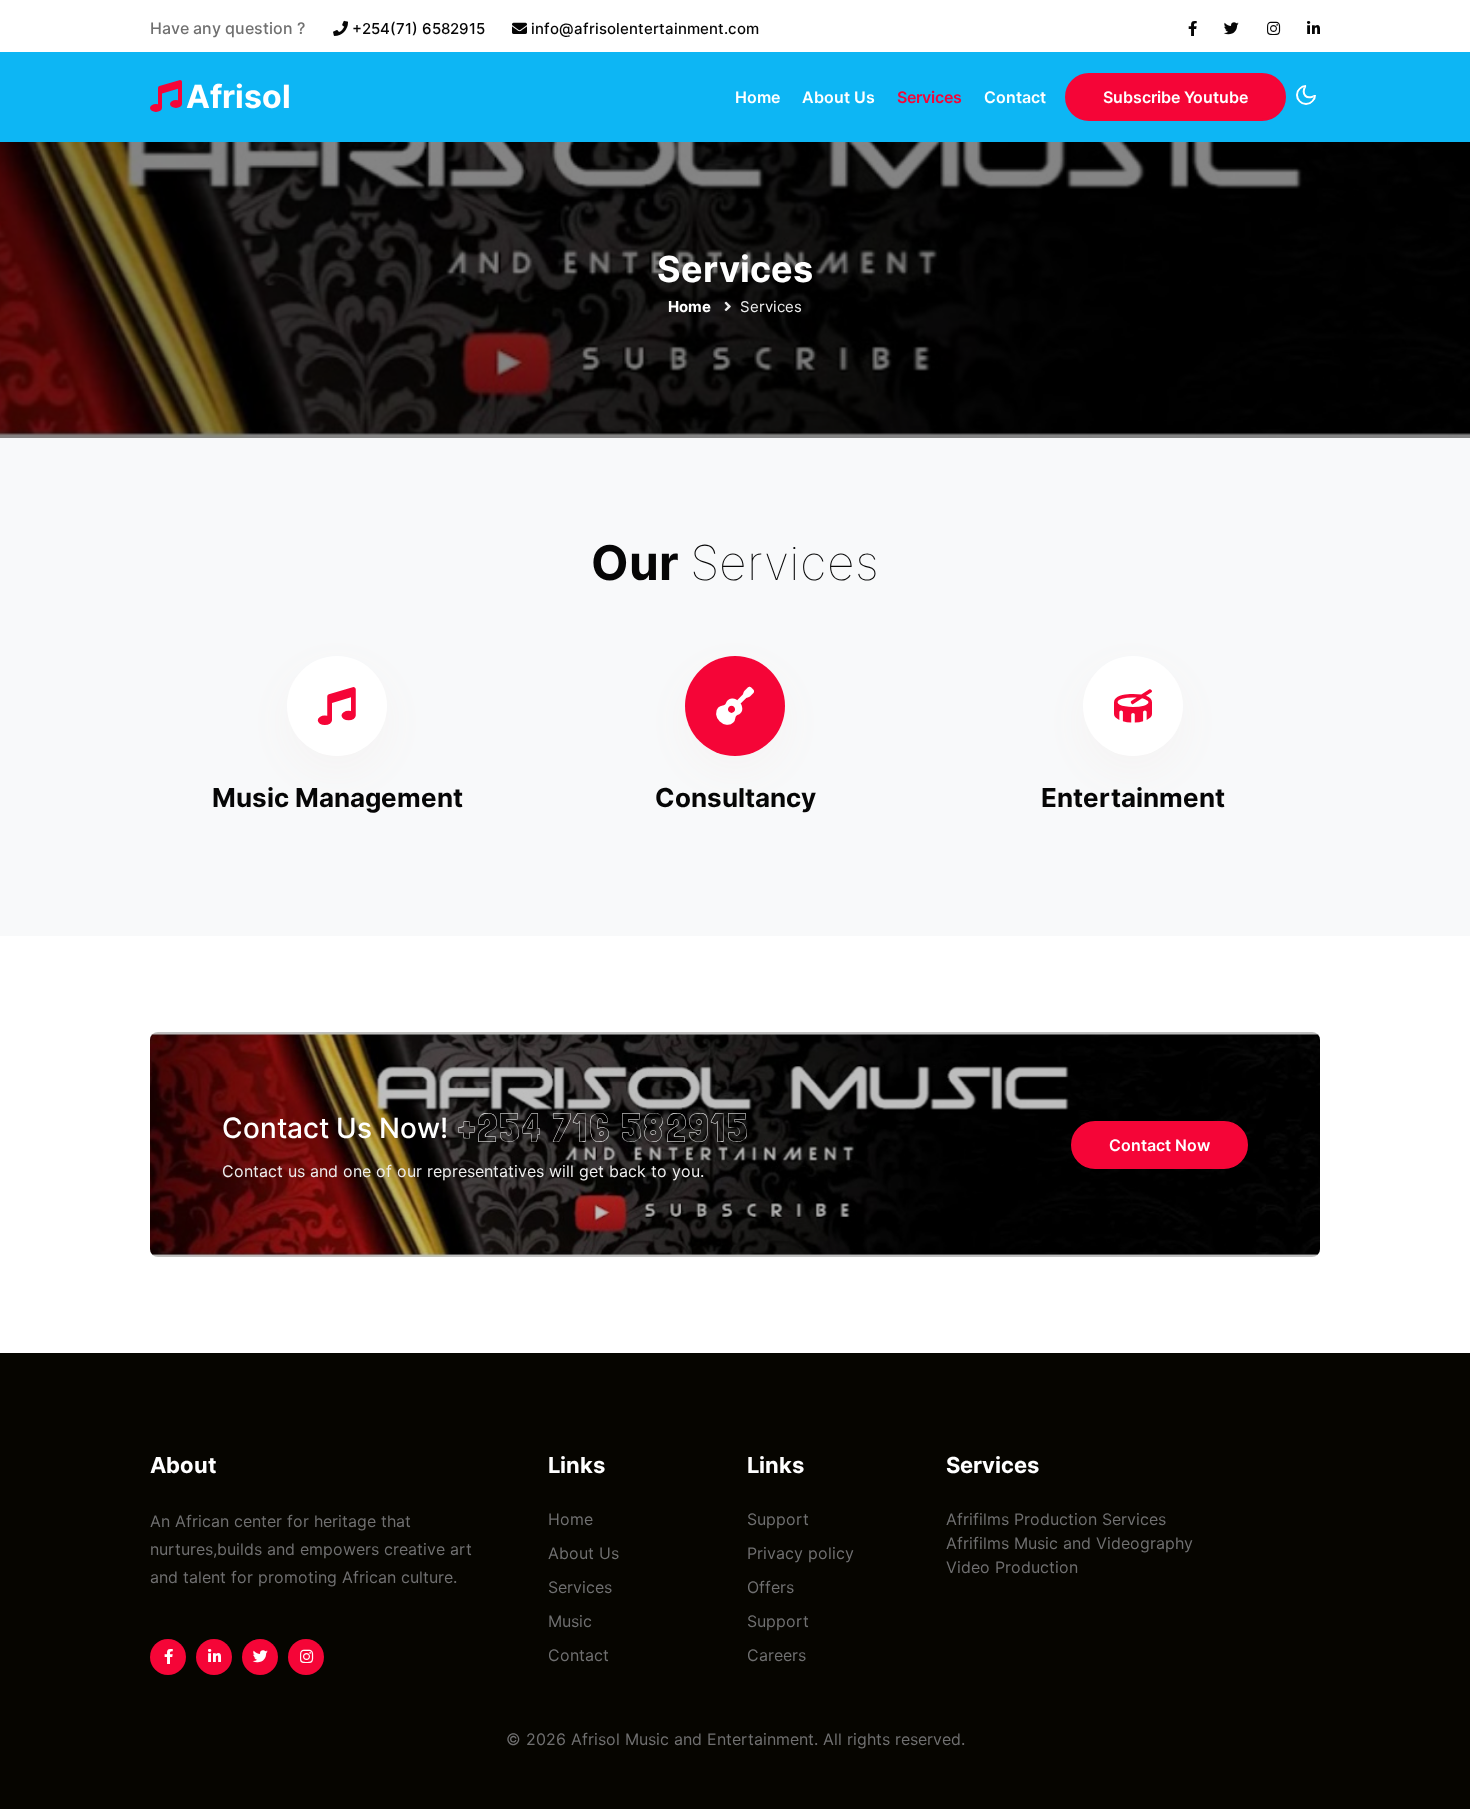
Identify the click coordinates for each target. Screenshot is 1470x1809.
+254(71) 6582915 (418, 28)
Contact (1015, 97)
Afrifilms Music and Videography (1069, 1543)
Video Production (1012, 1567)
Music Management (337, 797)
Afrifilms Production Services (1056, 1519)
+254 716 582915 (604, 1128)
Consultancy (735, 797)
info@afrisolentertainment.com (645, 28)
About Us (838, 97)
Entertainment (1133, 797)
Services (929, 97)
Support (778, 1519)
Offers (770, 1587)
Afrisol (238, 96)
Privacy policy (800, 1553)
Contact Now (1159, 1145)
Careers (776, 1655)
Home (757, 97)
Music (570, 1621)
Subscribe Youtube (1175, 97)
